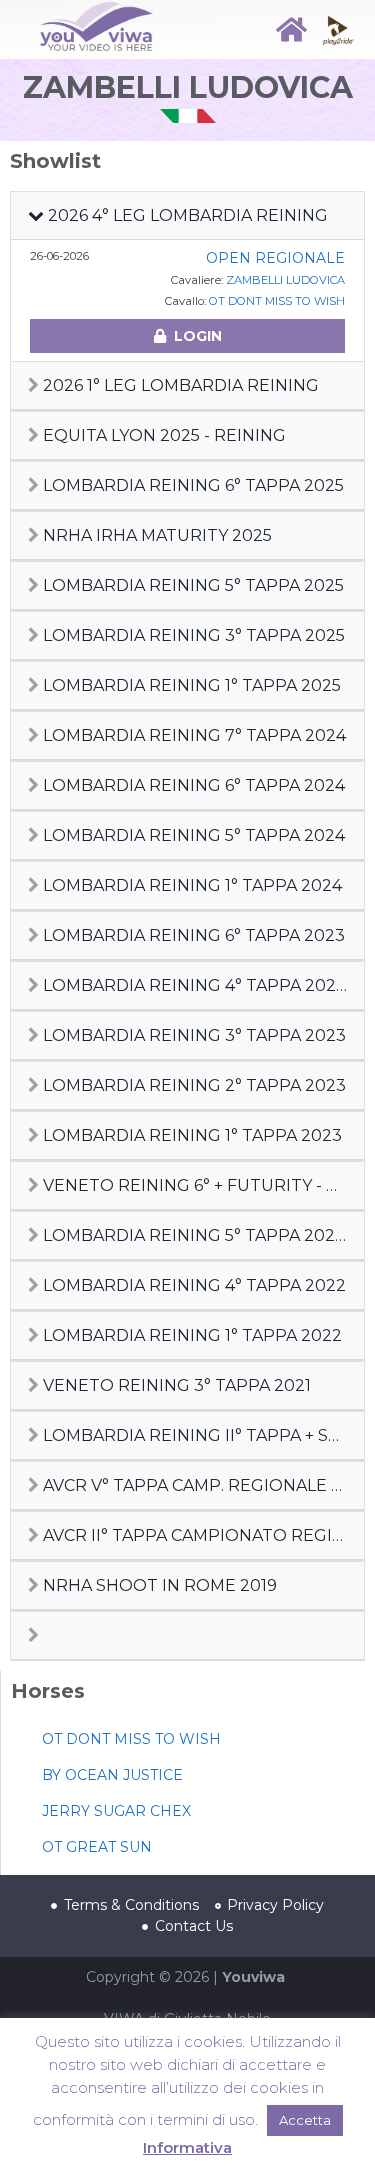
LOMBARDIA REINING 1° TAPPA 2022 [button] (190, 1335)
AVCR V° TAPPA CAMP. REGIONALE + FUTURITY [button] (199, 1485)
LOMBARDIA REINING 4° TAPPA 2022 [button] (192, 1285)
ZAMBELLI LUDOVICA (285, 280)
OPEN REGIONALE (275, 258)
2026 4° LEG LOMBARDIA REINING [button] (186, 215)
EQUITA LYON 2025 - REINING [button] (162, 435)
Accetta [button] (305, 2120)
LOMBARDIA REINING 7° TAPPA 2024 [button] (192, 735)
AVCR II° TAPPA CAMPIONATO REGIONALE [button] (199, 1535)
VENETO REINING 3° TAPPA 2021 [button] (175, 1385)
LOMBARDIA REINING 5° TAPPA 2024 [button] (192, 835)
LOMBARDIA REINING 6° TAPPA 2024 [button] (192, 785)
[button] (187, 1635)
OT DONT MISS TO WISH (277, 301)
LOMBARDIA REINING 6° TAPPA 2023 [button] (192, 935)
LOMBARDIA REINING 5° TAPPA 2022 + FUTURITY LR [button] (199, 1235)
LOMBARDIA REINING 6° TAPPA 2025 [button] (191, 485)
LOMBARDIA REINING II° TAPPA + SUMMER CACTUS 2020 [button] (199, 1435)
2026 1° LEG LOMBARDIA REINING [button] (179, 385)
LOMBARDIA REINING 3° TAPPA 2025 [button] (192, 635)
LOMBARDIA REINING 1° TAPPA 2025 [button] (190, 685)
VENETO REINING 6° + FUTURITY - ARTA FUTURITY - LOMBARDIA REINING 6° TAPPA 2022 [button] (199, 1185)
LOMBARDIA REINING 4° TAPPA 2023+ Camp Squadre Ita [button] (199, 985)
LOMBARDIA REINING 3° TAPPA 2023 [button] (192, 1035)
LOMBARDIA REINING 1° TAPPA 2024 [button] (190, 885)
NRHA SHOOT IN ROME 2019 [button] (158, 1585)
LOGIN (198, 336)
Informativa (187, 2147)
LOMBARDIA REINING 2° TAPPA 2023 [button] (192, 1085)
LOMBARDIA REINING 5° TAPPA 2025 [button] (191, 585)
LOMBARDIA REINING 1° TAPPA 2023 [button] (190, 1135)
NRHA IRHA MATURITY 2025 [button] (155, 535)
